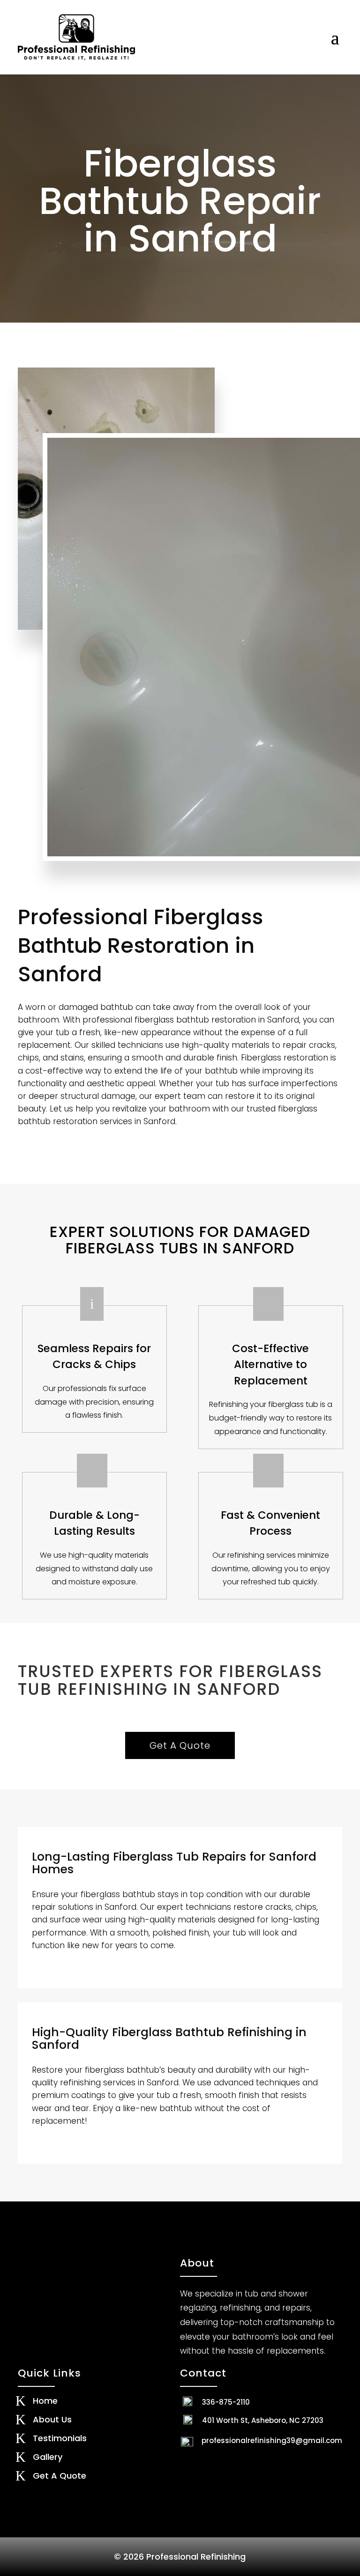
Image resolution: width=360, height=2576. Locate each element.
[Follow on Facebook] (189, 2462)
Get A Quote (180, 1745)
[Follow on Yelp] (210, 2462)
